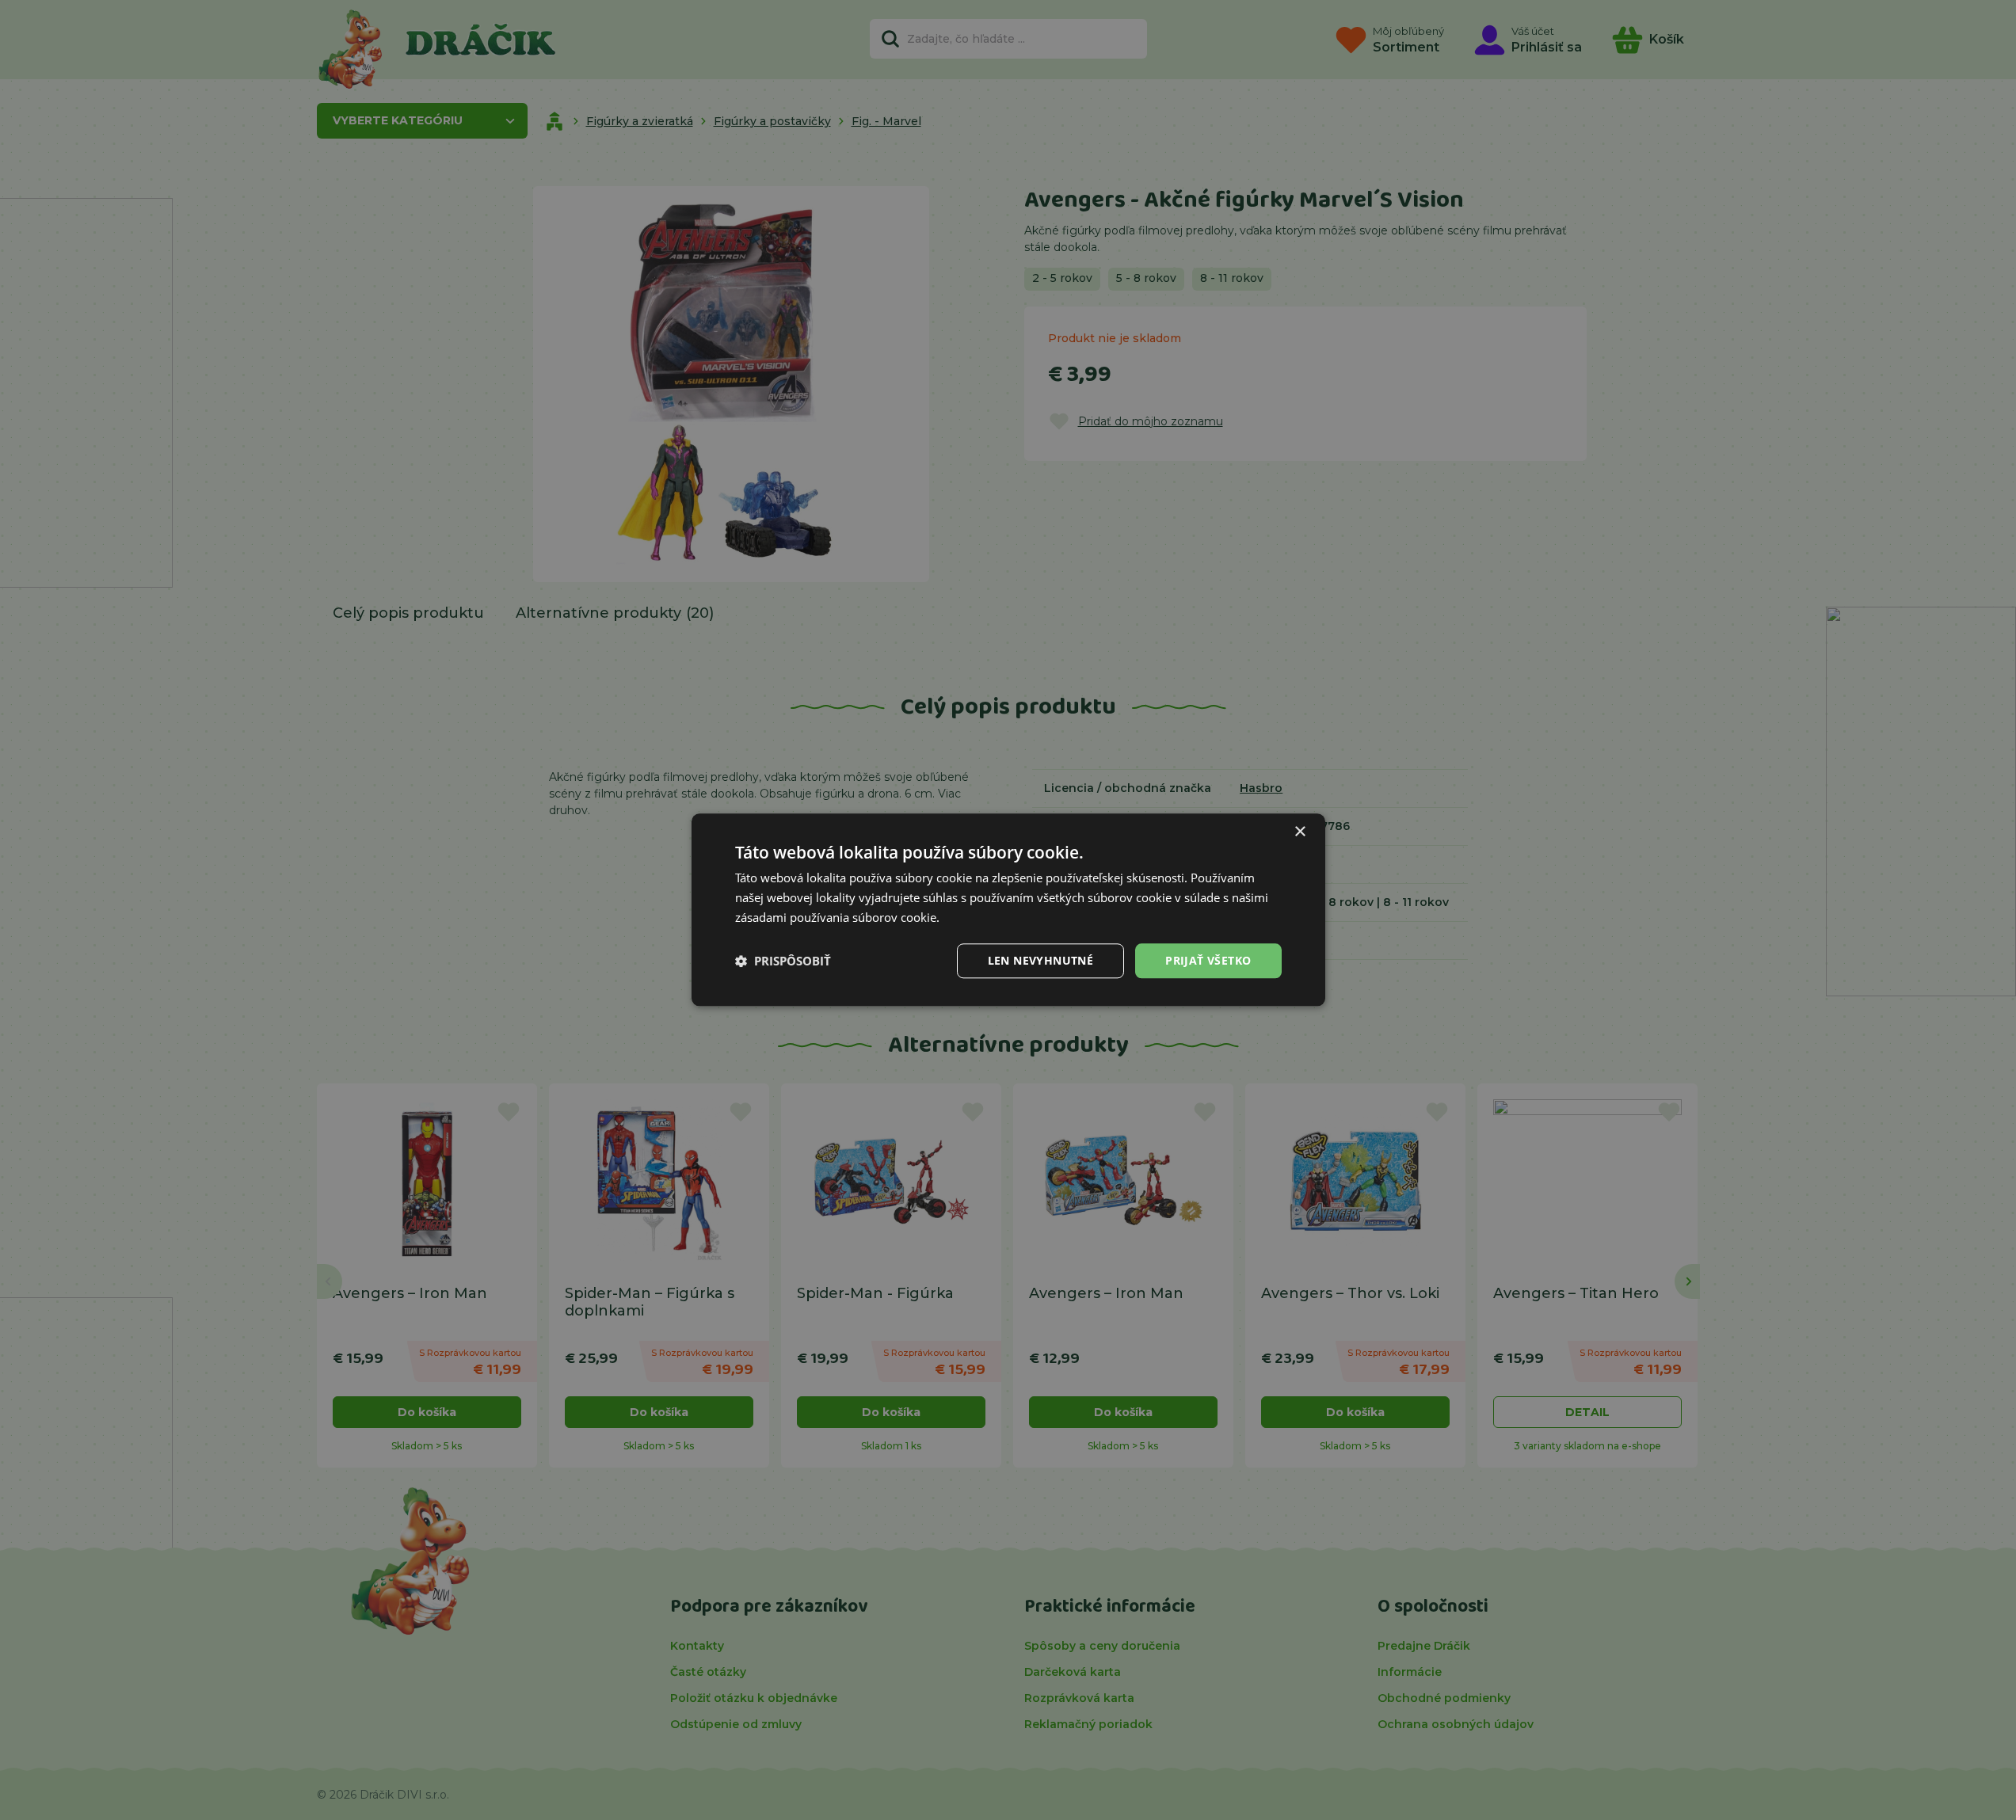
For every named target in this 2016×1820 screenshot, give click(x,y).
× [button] (1300, 832)
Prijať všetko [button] (1208, 960)
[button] (783, 961)
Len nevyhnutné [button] (1041, 960)
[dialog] (1008, 910)
